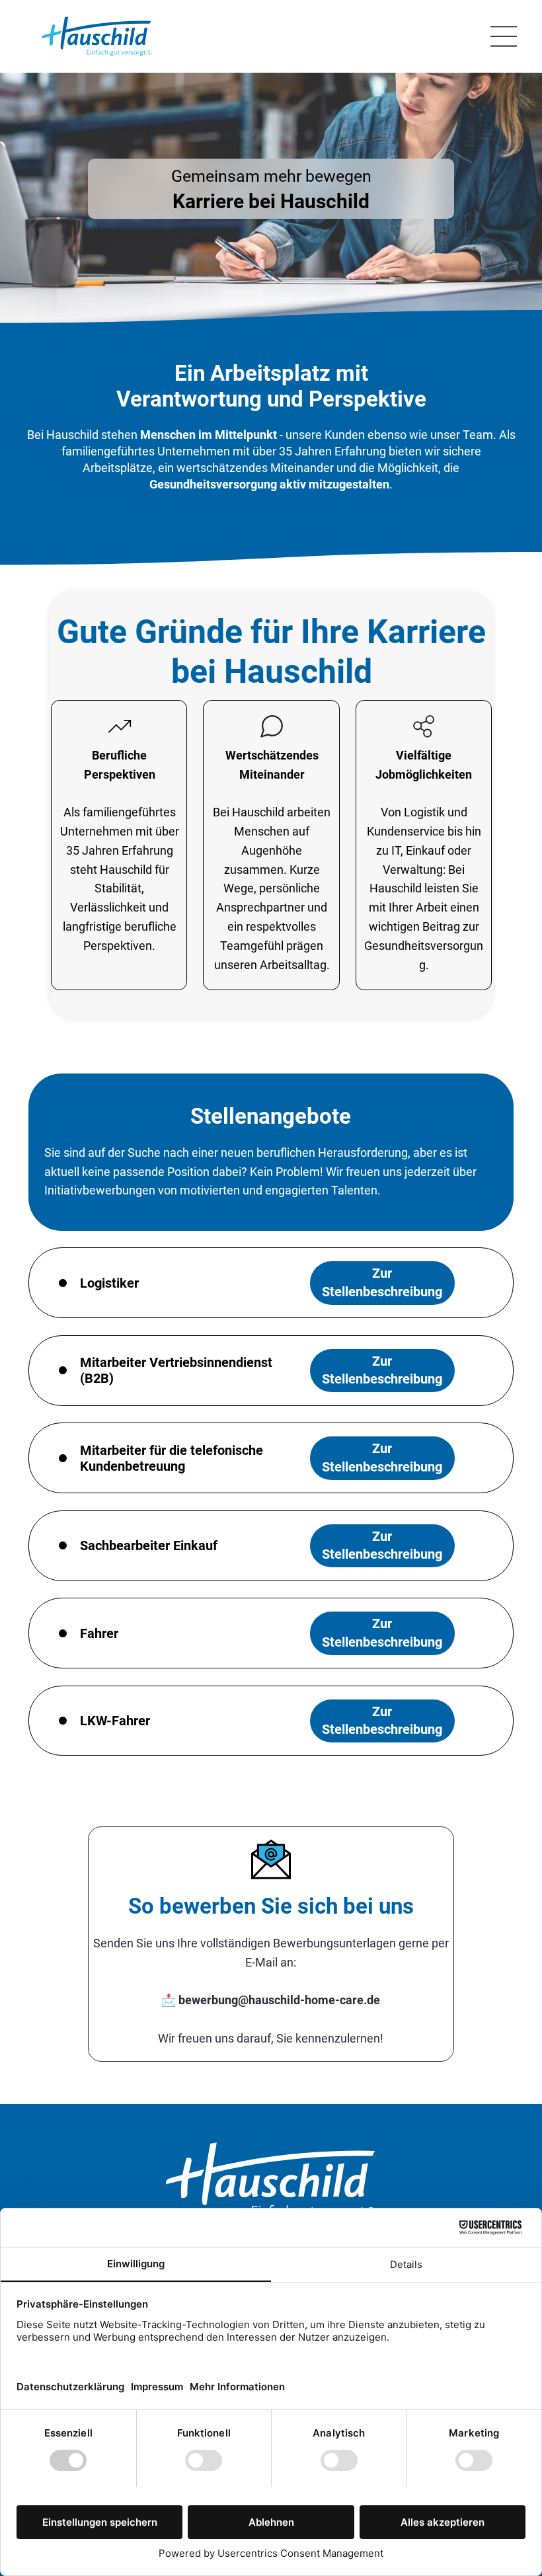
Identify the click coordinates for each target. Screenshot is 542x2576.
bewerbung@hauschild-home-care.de (279, 2000)
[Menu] (504, 36)
